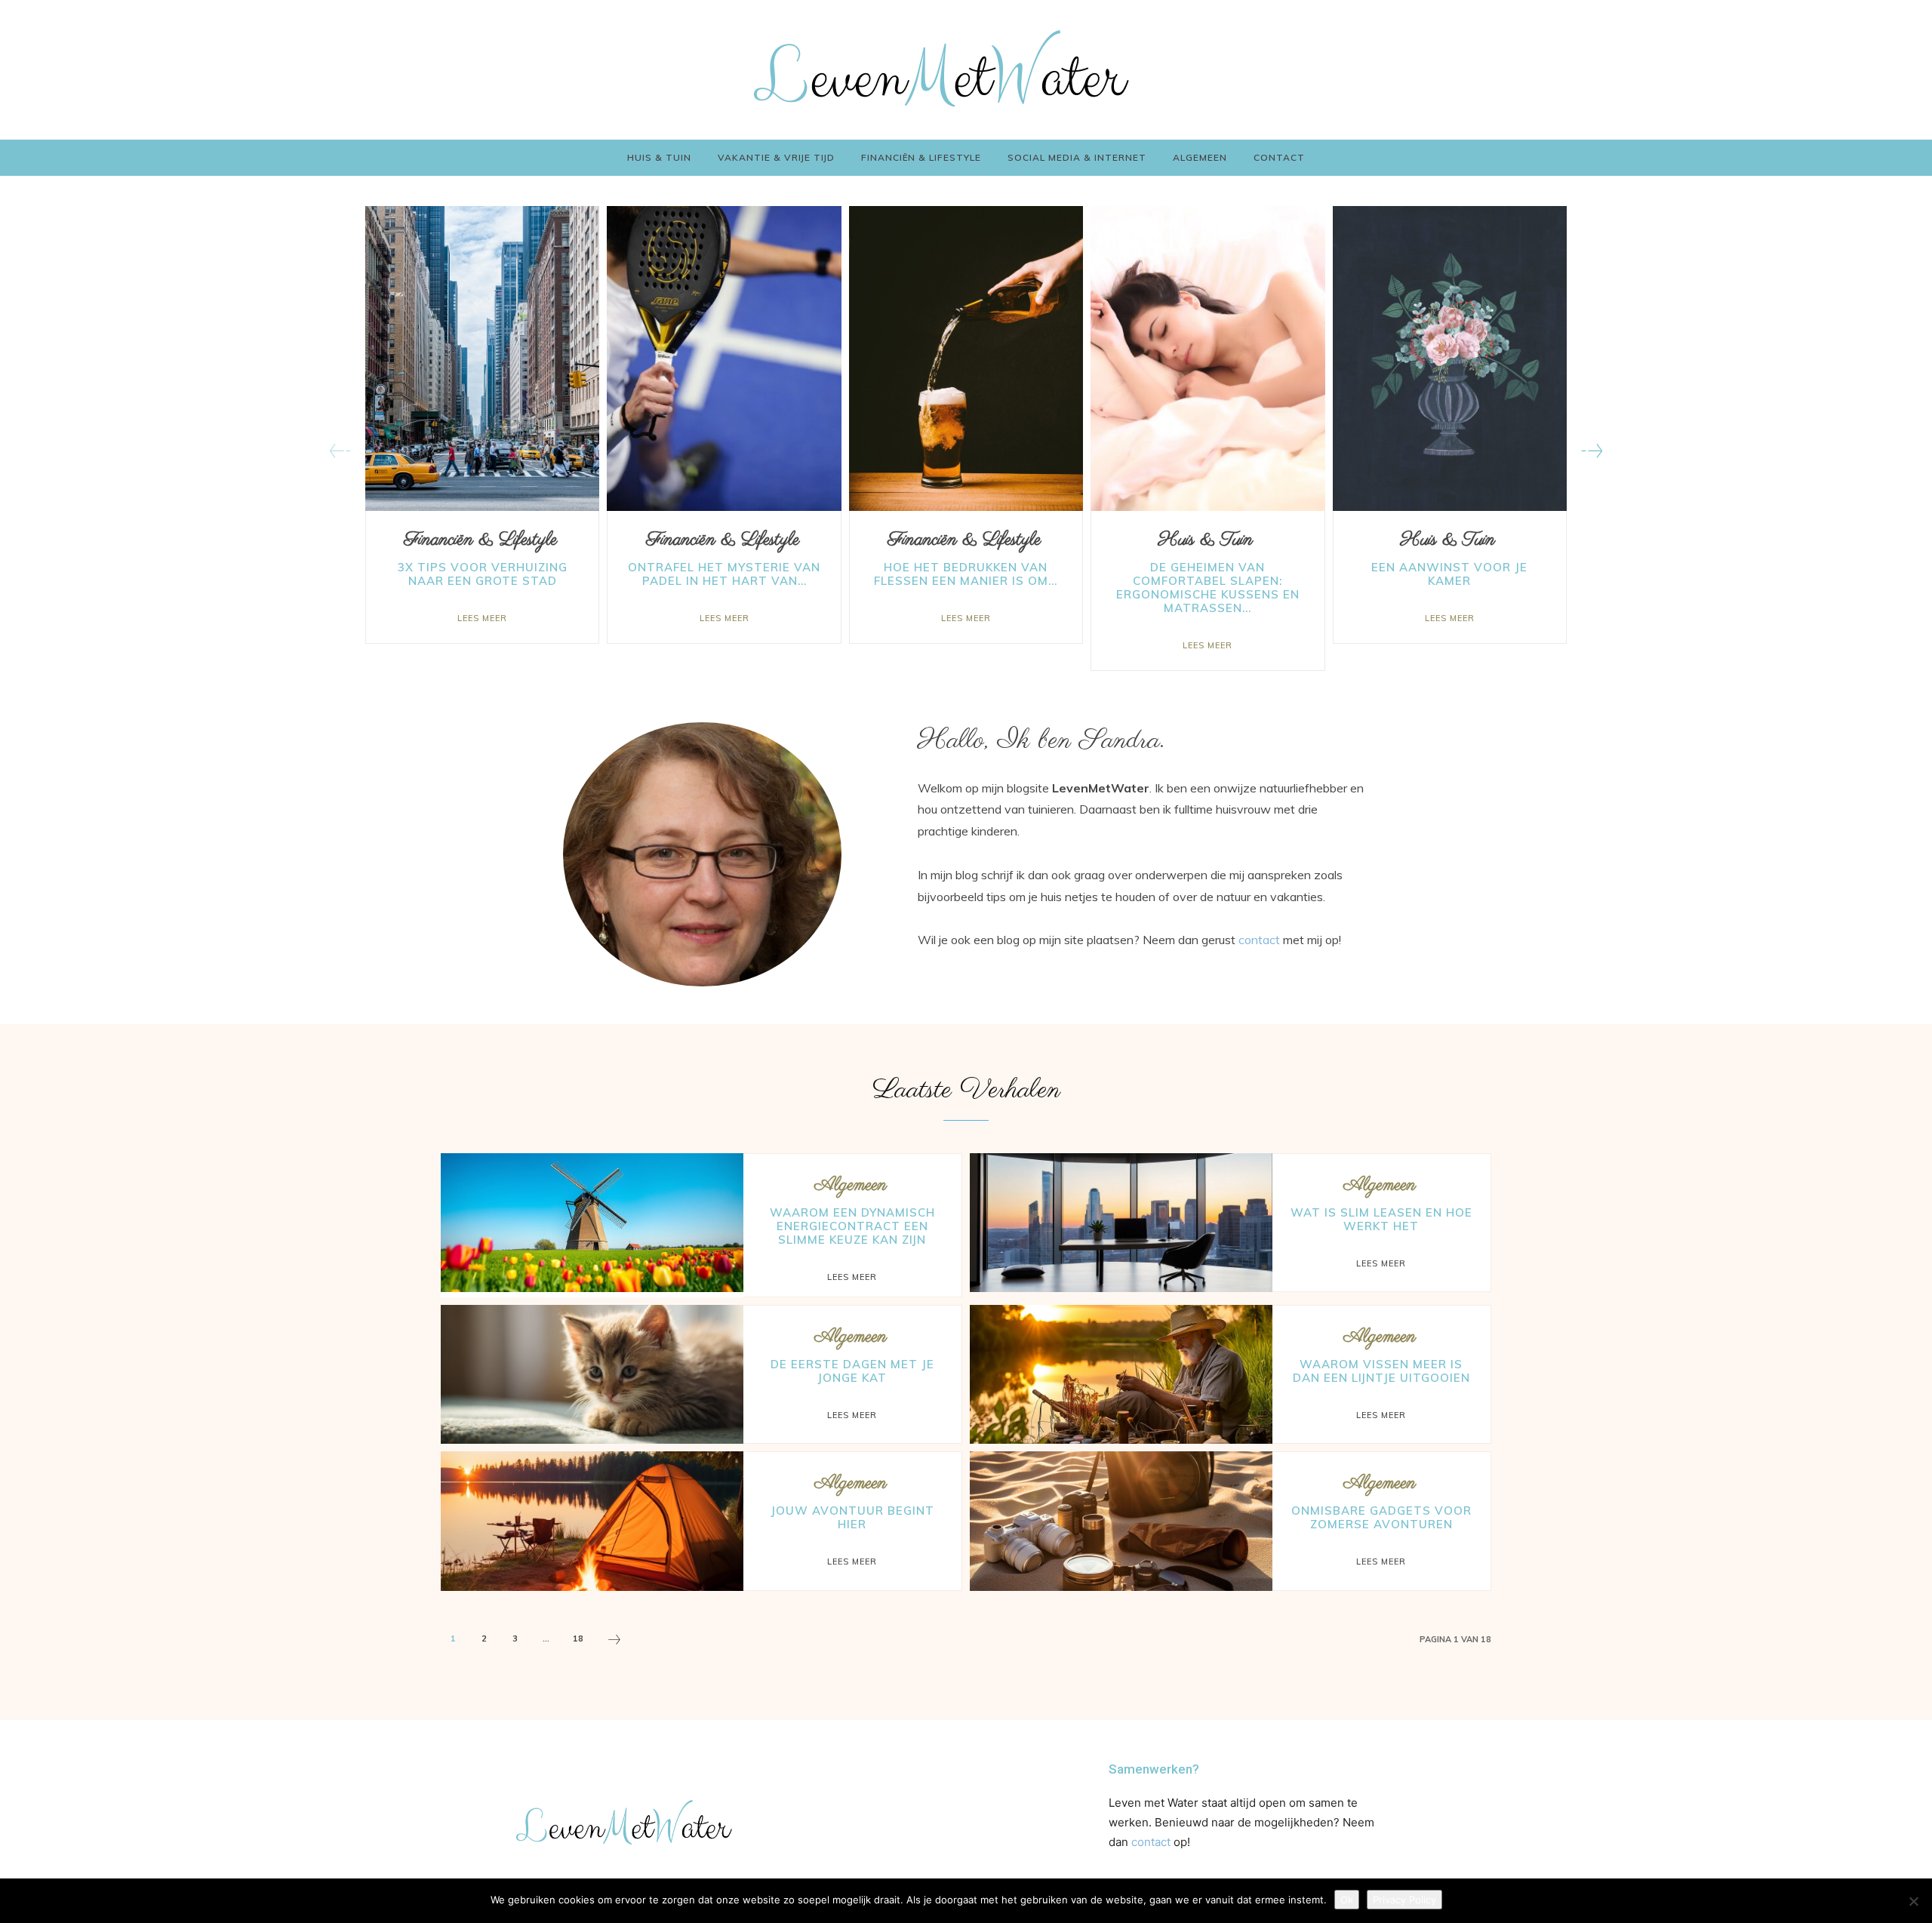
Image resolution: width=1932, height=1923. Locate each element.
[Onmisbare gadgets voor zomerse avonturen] (1121, 1521)
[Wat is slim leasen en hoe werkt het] (1121, 1223)
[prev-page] (340, 451)
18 (578, 1638)
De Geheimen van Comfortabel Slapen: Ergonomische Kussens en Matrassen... (1208, 588)
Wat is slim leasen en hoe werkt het (1381, 1219)
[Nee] (1913, 1901)
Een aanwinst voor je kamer (1449, 574)
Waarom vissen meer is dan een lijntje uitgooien (1381, 1371)
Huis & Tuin (1206, 540)
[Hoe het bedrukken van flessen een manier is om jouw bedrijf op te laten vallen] (966, 358)
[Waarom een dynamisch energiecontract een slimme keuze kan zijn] (592, 1223)
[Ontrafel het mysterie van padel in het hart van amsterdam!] (724, 358)
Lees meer (482, 618)
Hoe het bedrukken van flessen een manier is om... (966, 574)
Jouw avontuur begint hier (852, 1517)
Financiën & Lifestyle (480, 540)
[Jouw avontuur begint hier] (592, 1521)
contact (1259, 940)
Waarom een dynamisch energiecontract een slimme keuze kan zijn (852, 1226)
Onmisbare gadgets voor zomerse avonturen (1381, 1517)
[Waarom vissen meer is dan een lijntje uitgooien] (1121, 1374)
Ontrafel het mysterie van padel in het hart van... (724, 574)
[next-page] (1592, 451)
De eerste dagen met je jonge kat (852, 1371)
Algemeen (851, 1185)
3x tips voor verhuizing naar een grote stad (483, 574)
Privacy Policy (1404, 1900)
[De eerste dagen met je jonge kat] (592, 1374)
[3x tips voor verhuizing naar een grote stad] (482, 358)
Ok (1347, 1900)
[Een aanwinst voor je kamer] (1450, 358)
